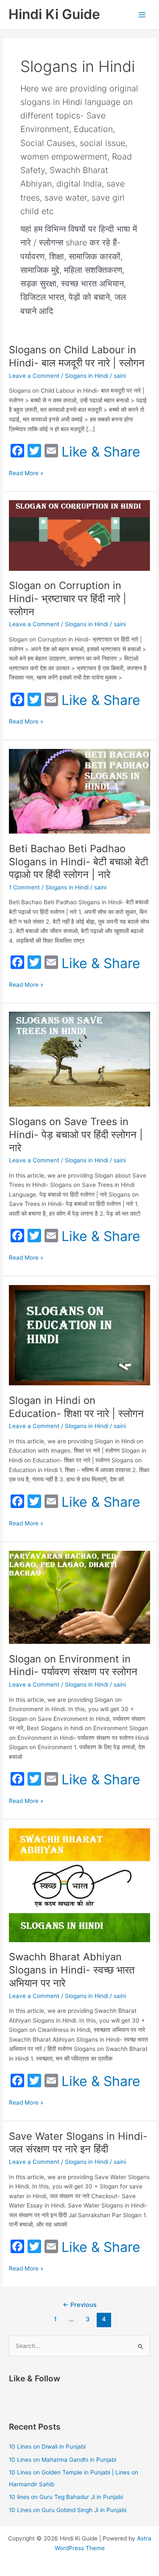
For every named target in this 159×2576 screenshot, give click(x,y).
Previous (80, 2305)
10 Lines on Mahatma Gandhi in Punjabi (63, 2460)
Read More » (26, 474)
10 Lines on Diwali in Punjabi (47, 2447)
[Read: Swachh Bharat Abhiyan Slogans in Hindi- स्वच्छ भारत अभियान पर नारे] (79, 1885)
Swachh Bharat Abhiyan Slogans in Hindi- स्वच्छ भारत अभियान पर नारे (72, 1970)
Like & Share (101, 452)
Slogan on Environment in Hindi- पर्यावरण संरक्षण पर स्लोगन (73, 1665)
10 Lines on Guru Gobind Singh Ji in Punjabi (68, 2510)
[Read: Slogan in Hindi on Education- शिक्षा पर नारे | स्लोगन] (79, 1335)
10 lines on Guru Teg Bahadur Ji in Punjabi (66, 2497)
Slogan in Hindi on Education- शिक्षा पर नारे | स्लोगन (76, 1407)
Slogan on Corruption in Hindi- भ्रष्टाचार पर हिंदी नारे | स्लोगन (68, 599)
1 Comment (24, 887)
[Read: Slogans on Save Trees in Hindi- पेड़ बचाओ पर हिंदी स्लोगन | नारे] (79, 1059)
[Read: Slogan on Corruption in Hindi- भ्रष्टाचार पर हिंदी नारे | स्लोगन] (79, 535)
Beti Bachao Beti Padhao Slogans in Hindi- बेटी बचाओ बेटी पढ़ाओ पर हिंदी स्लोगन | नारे (78, 862)
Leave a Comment (34, 376)
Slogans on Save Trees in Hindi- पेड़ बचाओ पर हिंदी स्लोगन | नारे (76, 1135)
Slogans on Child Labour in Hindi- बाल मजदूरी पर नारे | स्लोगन (77, 356)
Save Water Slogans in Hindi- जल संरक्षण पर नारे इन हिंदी (78, 2143)
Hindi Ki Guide (54, 14)
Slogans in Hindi (86, 376)
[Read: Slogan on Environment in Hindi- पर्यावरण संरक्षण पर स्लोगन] (79, 1597)
